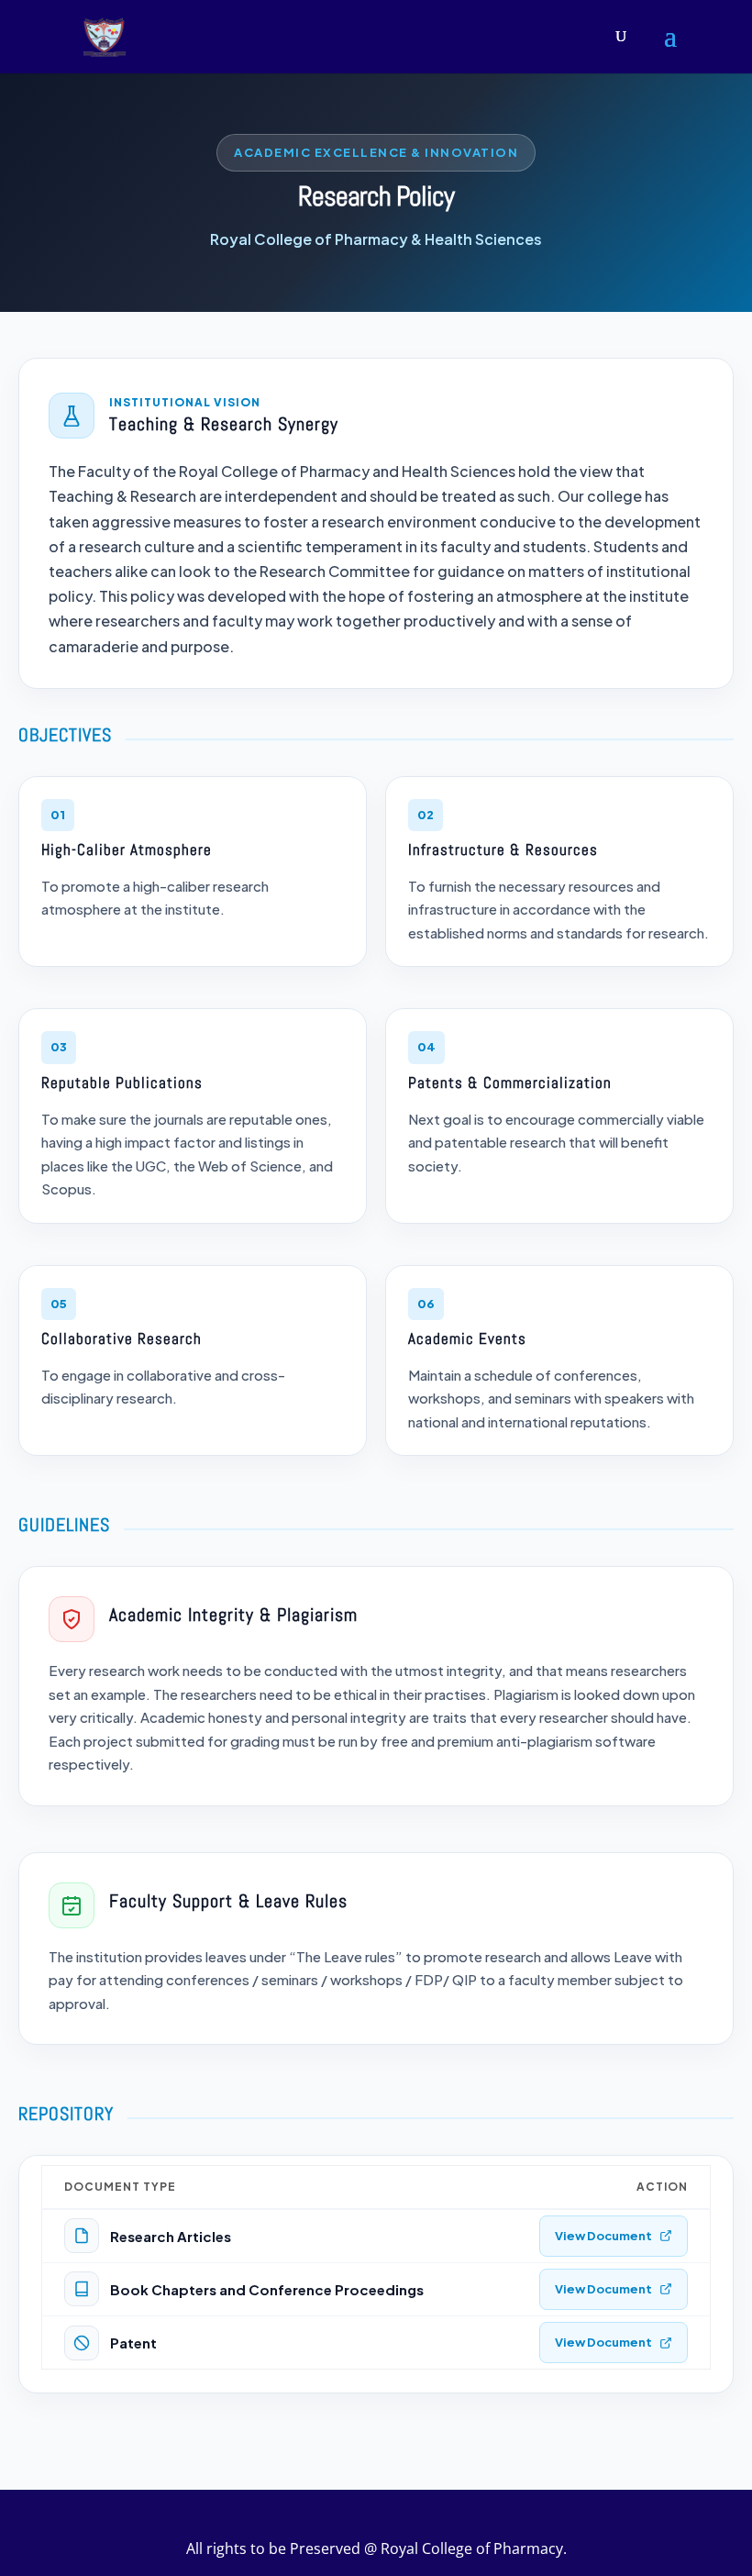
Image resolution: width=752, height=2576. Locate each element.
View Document (603, 2236)
